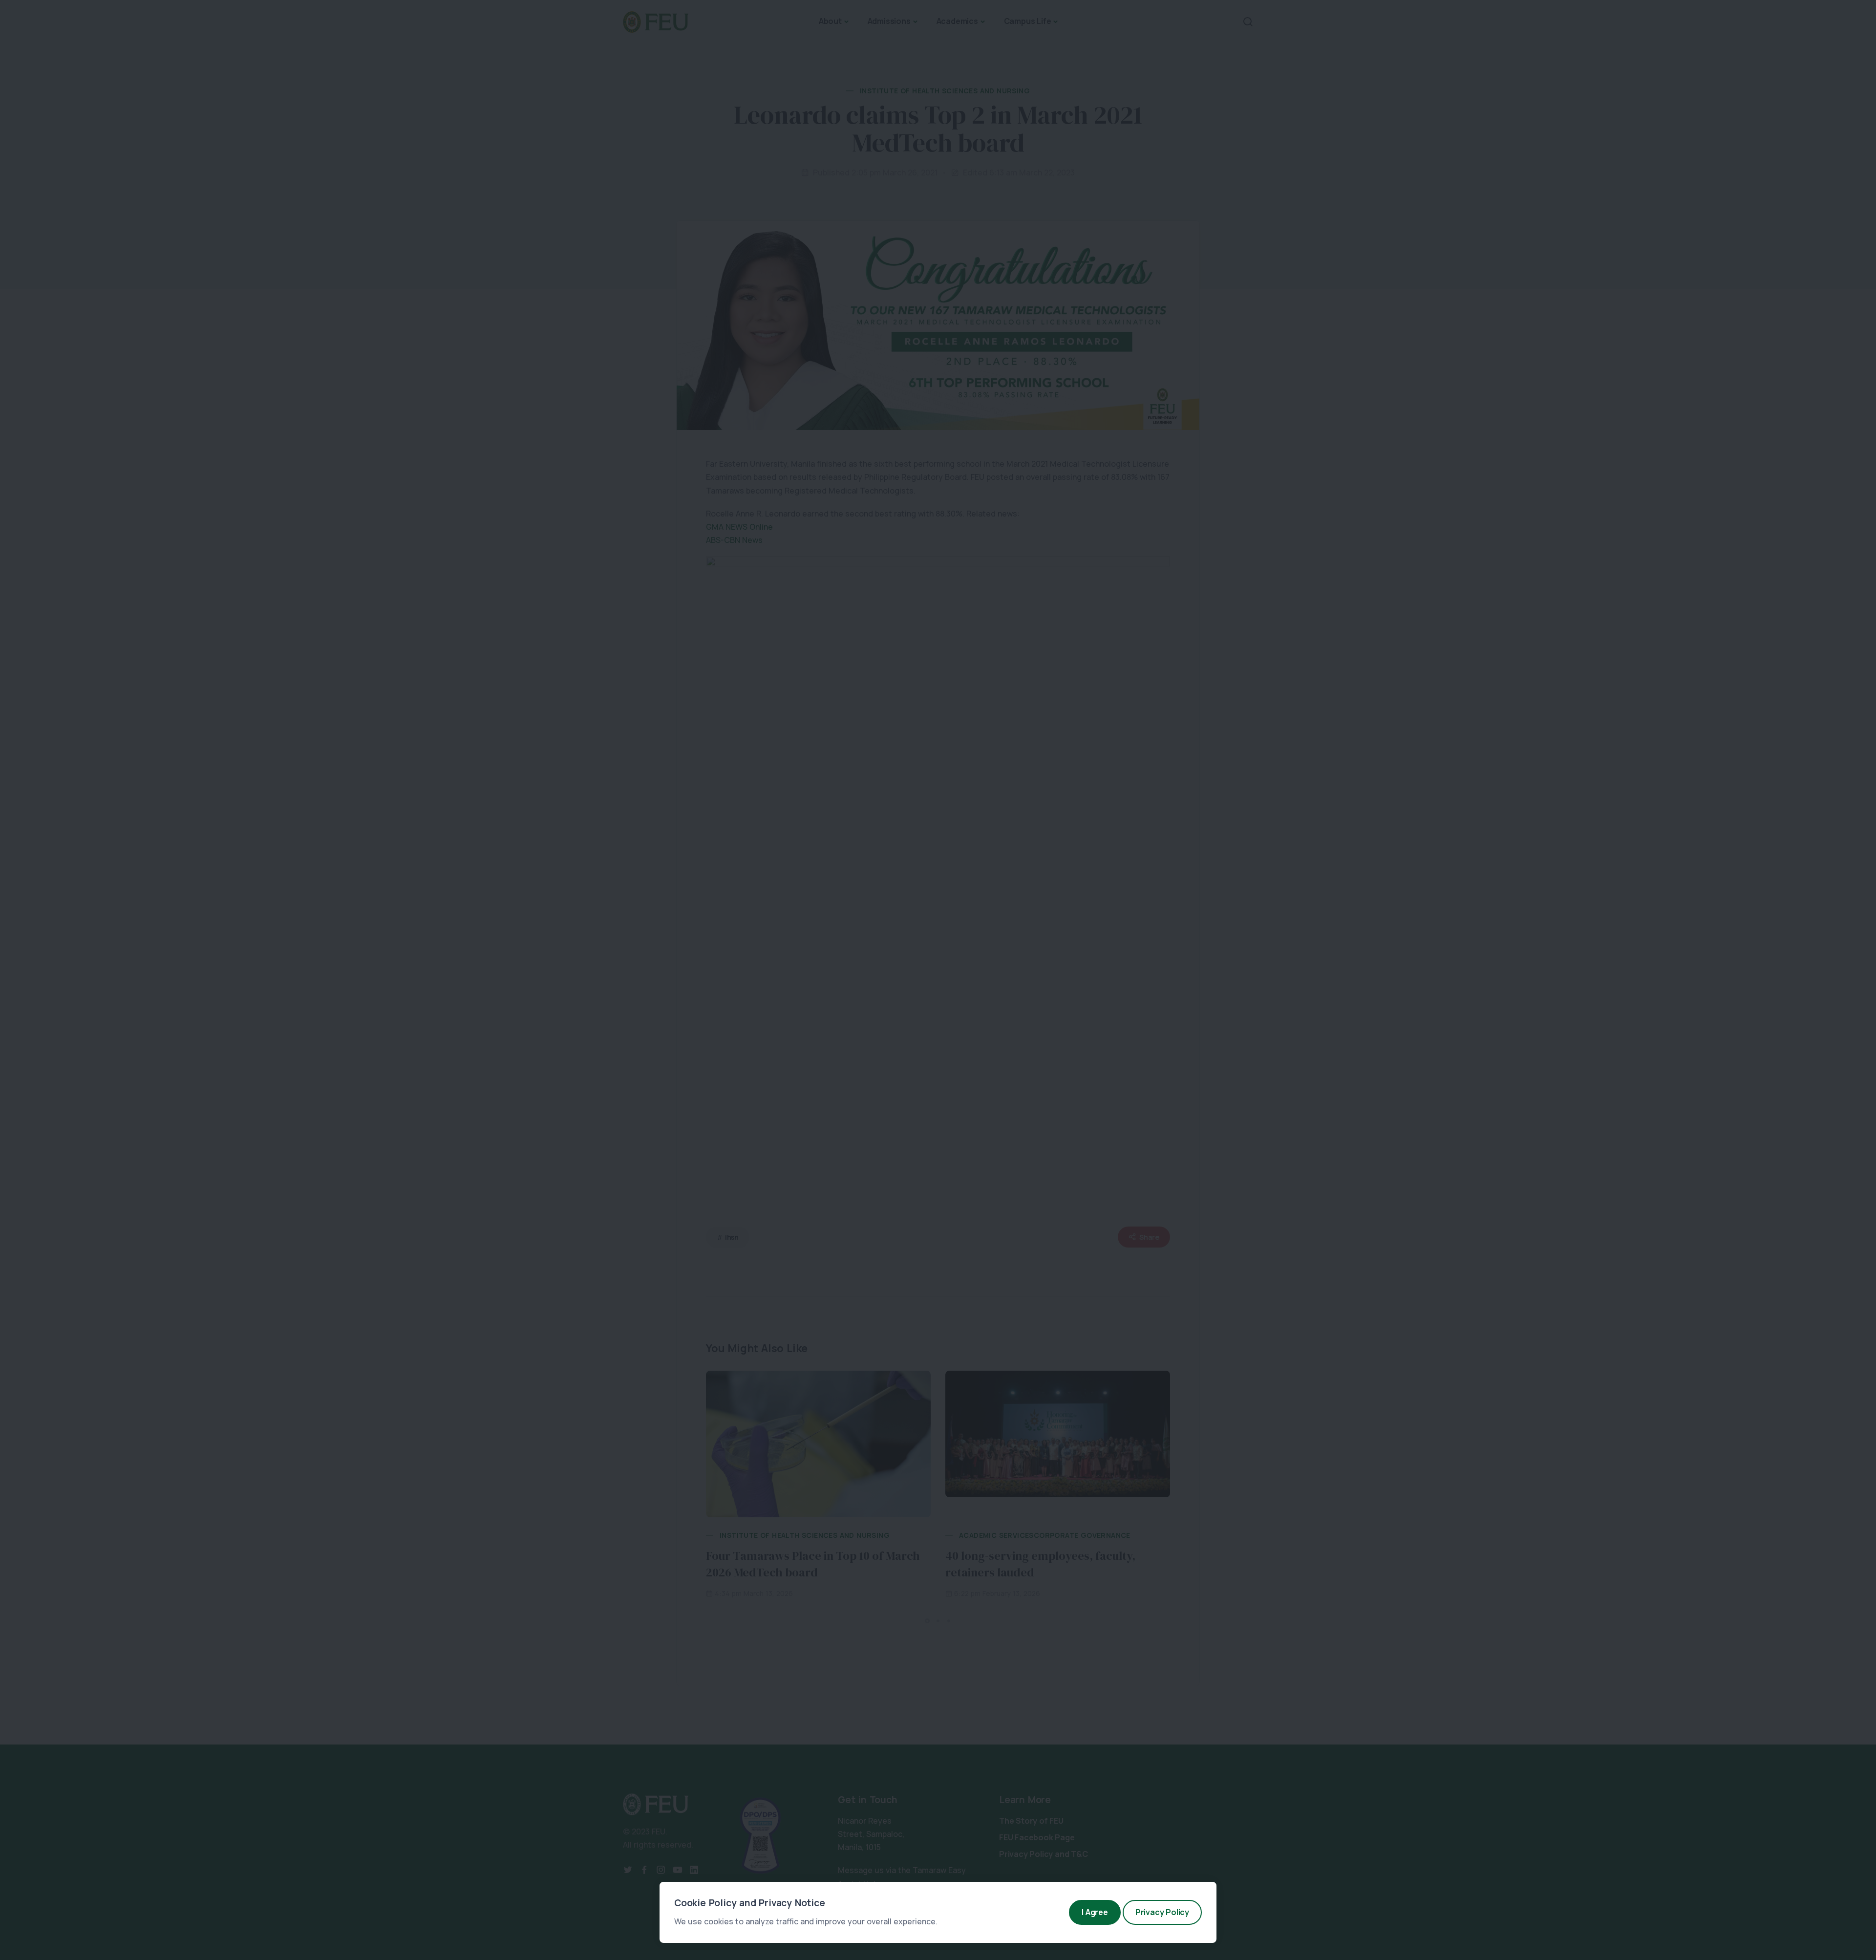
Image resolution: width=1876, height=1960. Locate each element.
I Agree (1095, 1912)
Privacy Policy (1162, 1912)
